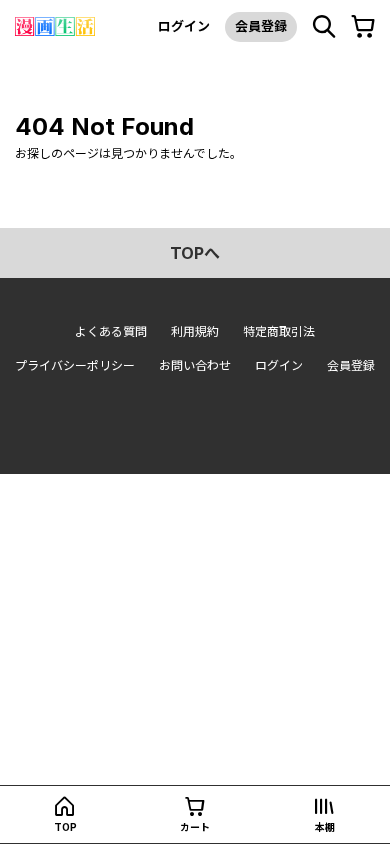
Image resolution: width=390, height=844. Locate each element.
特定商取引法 (279, 331)
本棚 (325, 827)
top (65, 827)
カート (195, 827)
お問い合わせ (195, 365)
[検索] (324, 27)
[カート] (363, 27)
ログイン (184, 26)
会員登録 (261, 26)
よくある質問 (111, 331)
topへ (195, 253)
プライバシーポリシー (75, 365)
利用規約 (195, 331)
